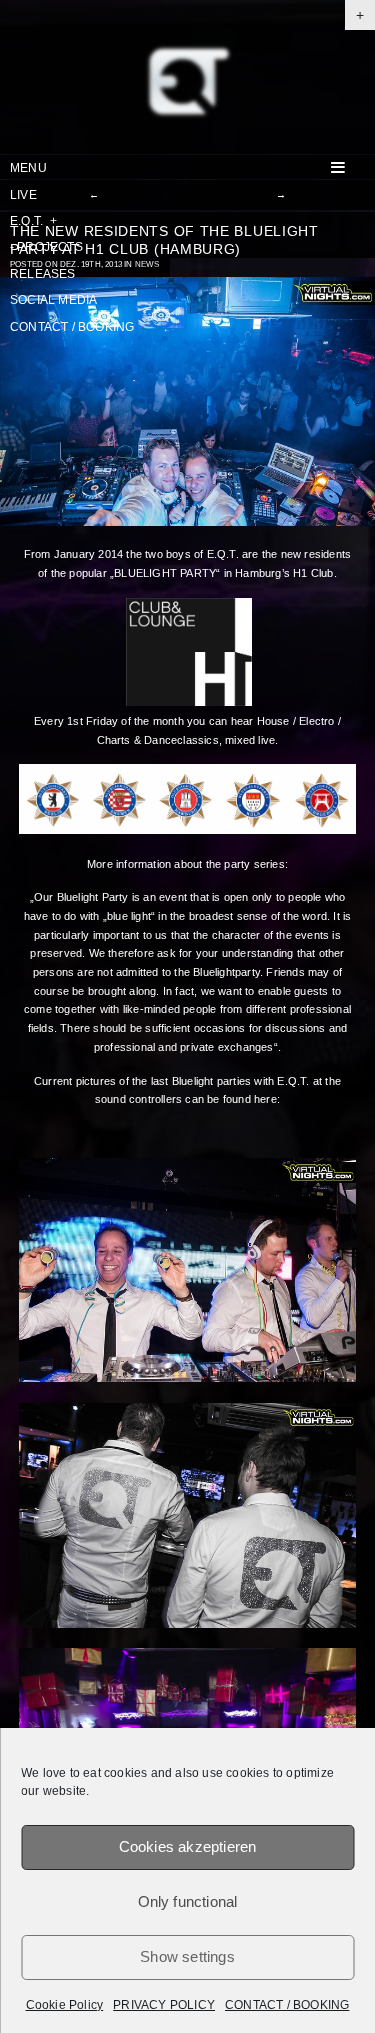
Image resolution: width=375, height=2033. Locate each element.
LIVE (23, 195)
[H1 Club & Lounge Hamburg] (189, 702)
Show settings (187, 1956)
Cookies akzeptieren (188, 1846)
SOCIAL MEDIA (53, 300)
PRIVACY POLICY (164, 2005)
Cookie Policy (65, 2005)
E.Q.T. (33, 221)
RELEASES (43, 274)
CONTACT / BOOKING (287, 2005)
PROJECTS (46, 247)
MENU (28, 168)
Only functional (188, 1901)
